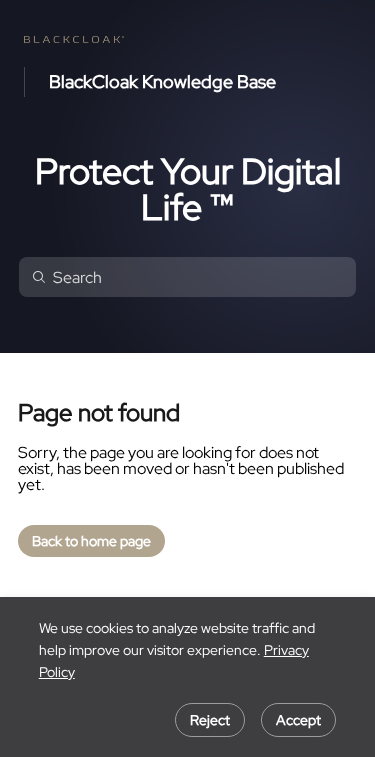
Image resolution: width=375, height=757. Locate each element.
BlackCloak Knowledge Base (162, 82)
